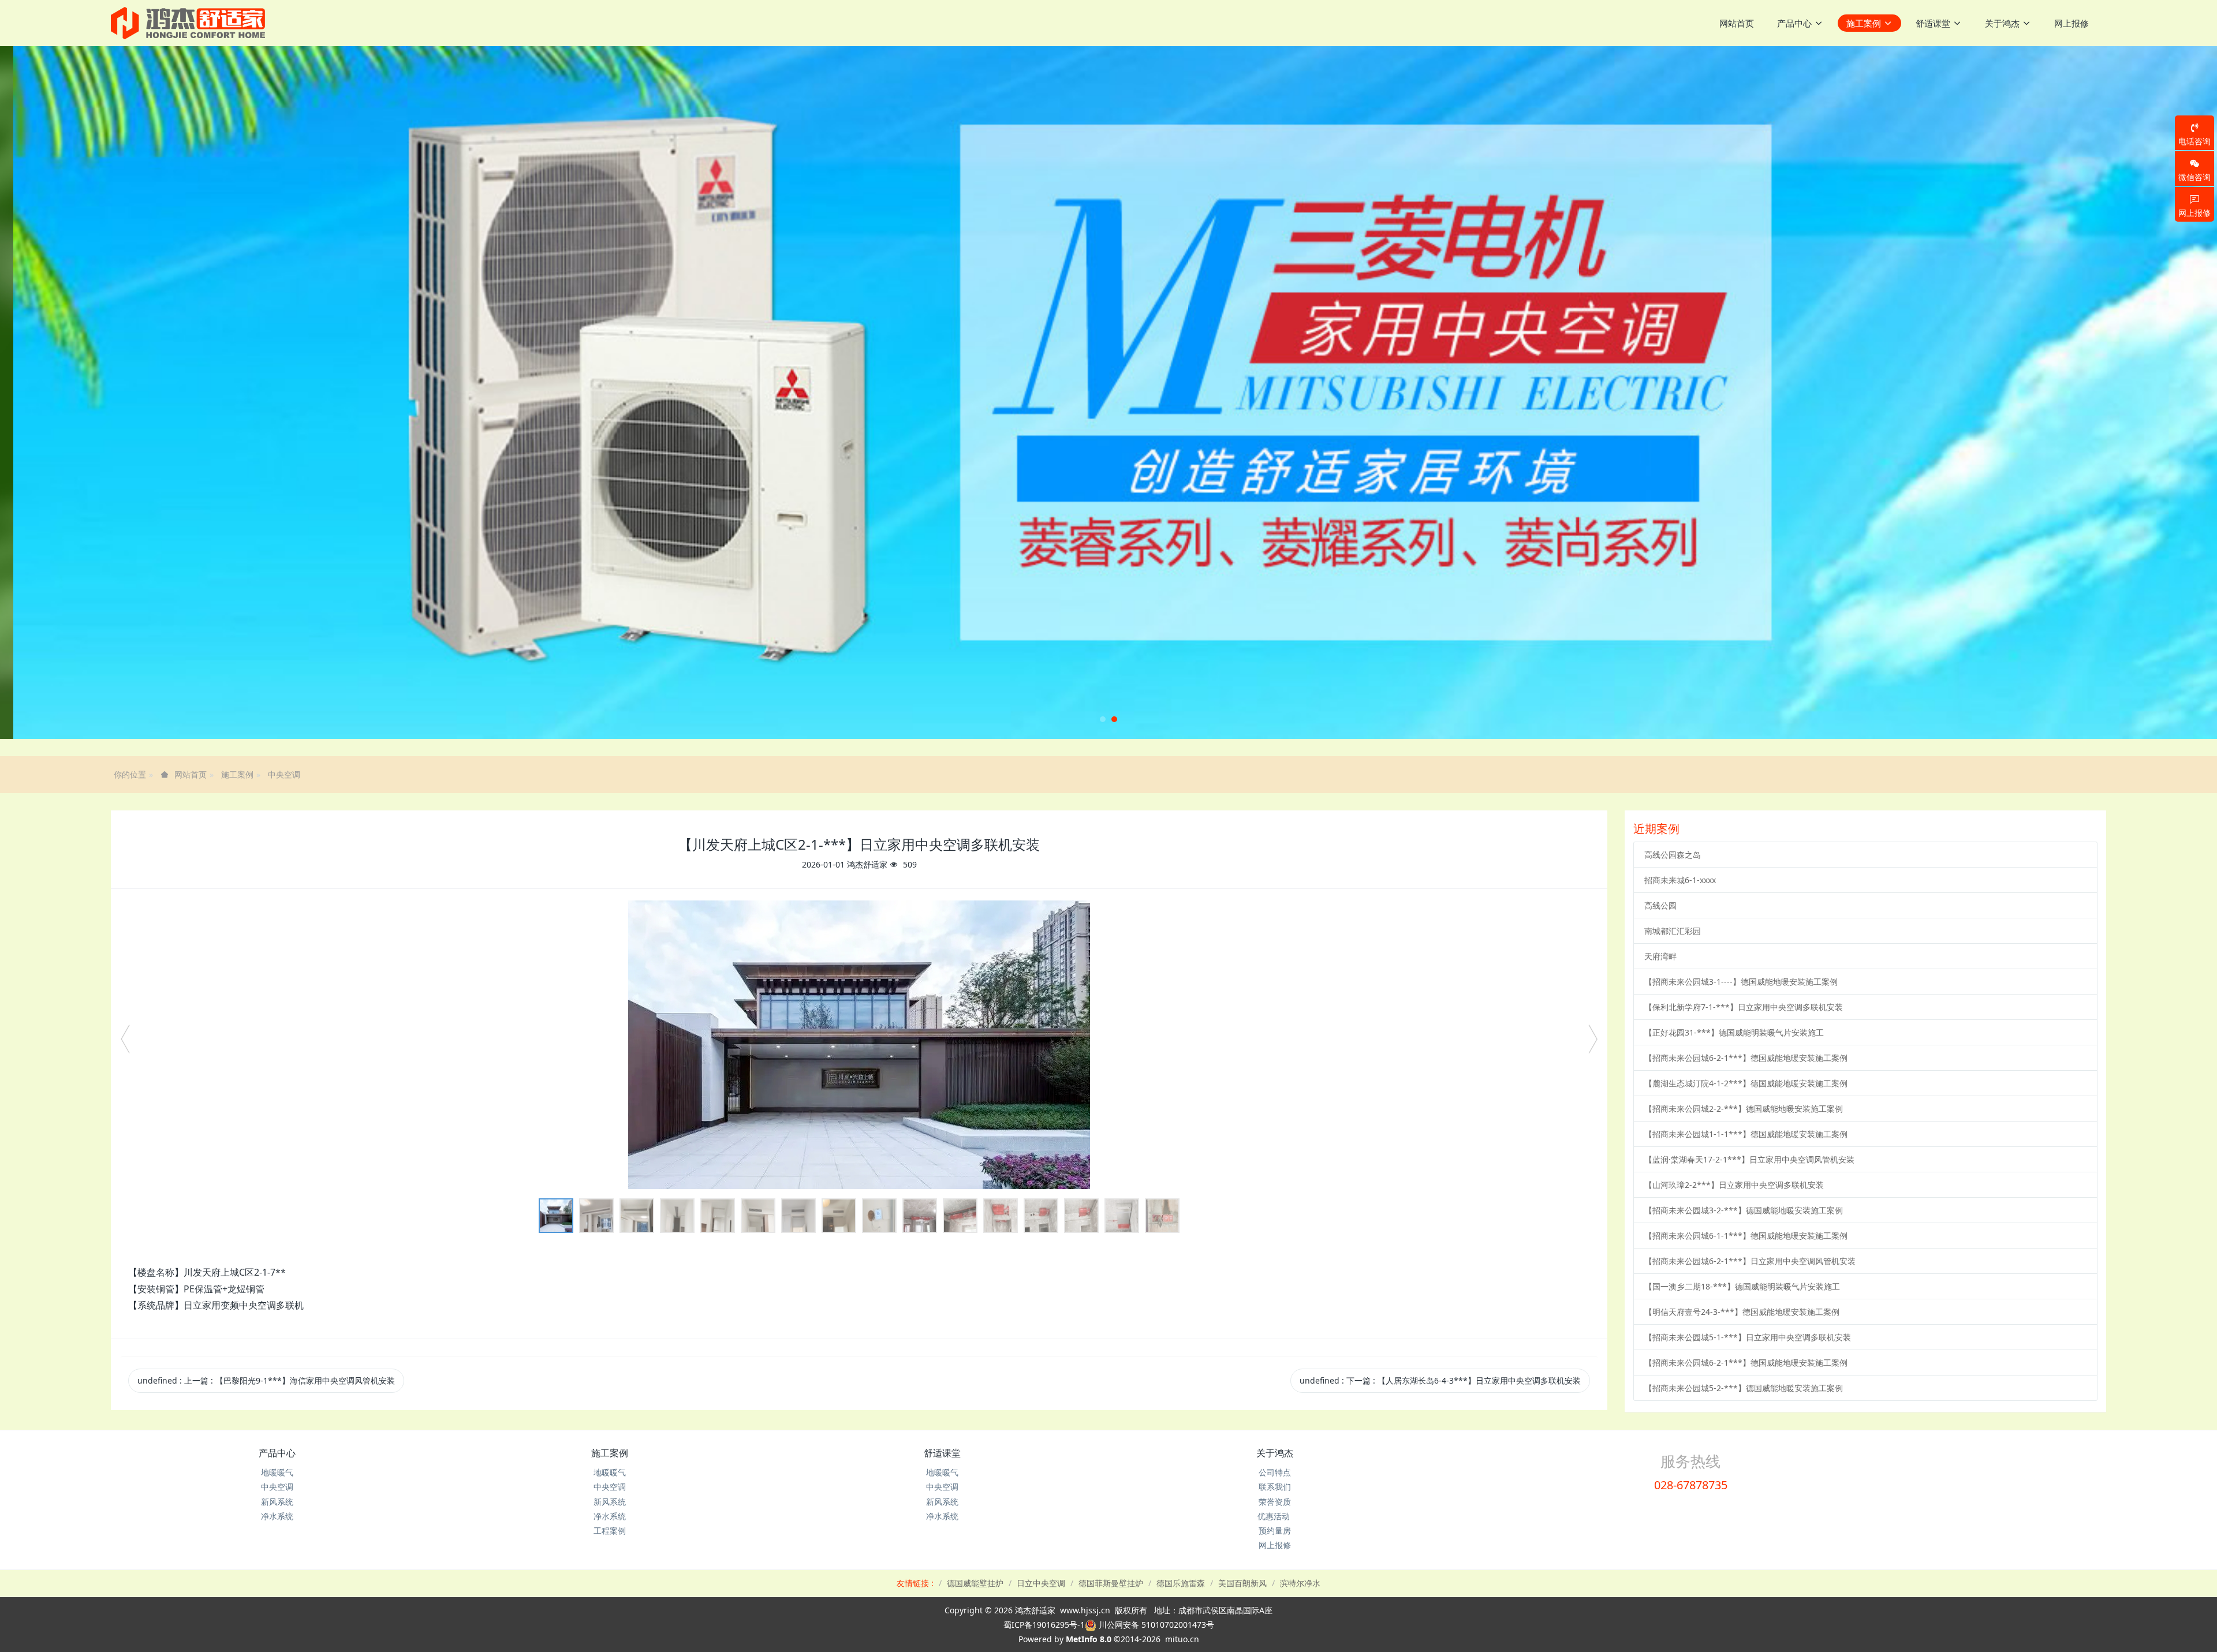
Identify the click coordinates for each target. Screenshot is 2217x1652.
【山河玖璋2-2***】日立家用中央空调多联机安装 (1734, 1185)
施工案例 (237, 774)
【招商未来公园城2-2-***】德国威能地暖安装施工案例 (1744, 1109)
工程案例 (610, 1530)
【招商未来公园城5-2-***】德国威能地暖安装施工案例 (1744, 1388)
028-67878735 (1691, 1485)
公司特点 (1275, 1472)
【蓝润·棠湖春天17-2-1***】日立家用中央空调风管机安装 (1749, 1159)
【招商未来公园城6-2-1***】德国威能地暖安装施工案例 (1746, 1058)
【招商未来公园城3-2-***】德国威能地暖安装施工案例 (1744, 1210)
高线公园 (1660, 905)
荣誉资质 (1275, 1502)
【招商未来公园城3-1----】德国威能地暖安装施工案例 (1741, 982)
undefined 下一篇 (1440, 1380)
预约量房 (1275, 1530)
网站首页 (1737, 23)
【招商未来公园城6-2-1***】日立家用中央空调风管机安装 (1750, 1261)
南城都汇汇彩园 (1673, 931)
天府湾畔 (1660, 956)
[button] (111, 393)
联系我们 (1275, 1487)
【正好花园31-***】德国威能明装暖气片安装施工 (1734, 1032)
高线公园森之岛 (1673, 855)
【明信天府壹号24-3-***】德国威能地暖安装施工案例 (1742, 1312)
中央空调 (284, 774)
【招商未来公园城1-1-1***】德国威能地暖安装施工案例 (1746, 1134)
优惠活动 (1275, 1516)
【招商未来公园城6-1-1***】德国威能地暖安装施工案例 (1746, 1236)
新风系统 (277, 1502)
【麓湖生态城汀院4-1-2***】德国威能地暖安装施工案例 (1746, 1083)
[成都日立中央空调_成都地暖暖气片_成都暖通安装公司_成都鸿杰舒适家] (188, 23)
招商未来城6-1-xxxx (1680, 880)
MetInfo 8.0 (1089, 1639)
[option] (859, 1045)
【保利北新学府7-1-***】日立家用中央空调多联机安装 (1744, 1007)
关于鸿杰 (1275, 1453)
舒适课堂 (942, 1453)
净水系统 (277, 1516)
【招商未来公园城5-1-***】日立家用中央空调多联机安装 (1748, 1337)
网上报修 (1275, 1545)
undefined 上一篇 (266, 1380)
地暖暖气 (277, 1472)
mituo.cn (1182, 1639)
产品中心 (277, 1453)
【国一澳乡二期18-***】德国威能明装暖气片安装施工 (1742, 1286)
